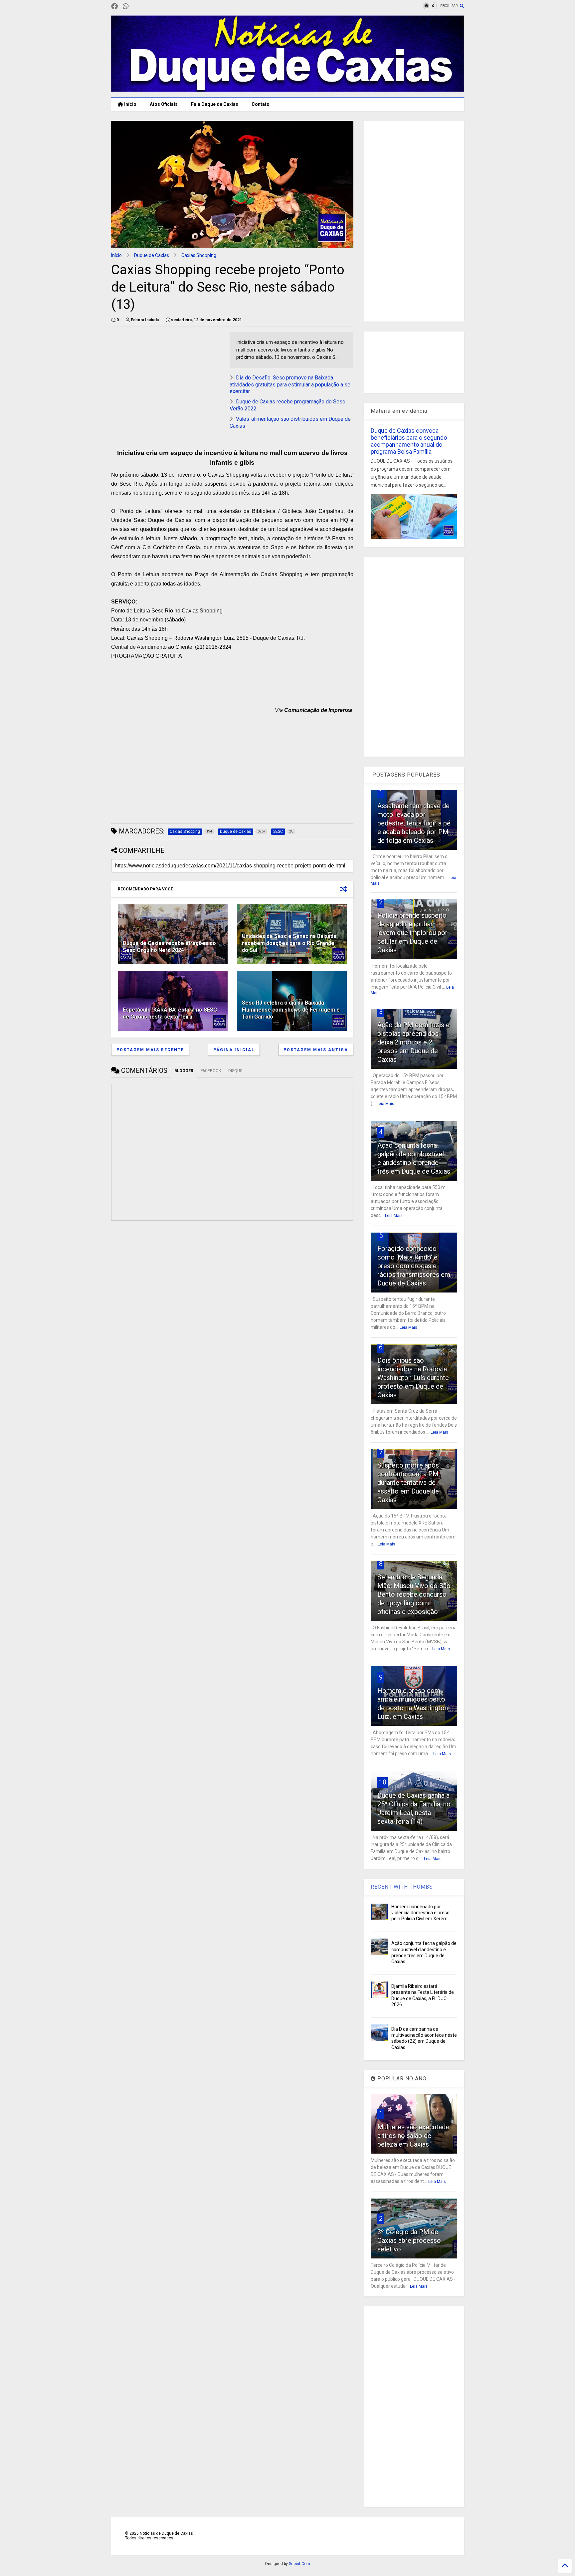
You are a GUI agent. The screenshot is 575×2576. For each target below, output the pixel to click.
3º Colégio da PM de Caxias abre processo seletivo (409, 2240)
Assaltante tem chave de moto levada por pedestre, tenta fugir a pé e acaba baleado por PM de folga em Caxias (414, 823)
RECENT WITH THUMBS (402, 1887)
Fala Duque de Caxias (215, 104)
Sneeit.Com (299, 2564)
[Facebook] (114, 6)
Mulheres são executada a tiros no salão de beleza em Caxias (413, 2136)
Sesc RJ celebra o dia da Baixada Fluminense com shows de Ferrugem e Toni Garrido (291, 1010)
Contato (261, 104)
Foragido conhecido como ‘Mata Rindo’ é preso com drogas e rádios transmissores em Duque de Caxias (414, 1266)
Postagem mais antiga (316, 1050)
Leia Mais (385, 1104)
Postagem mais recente (150, 1050)
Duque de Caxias (152, 255)
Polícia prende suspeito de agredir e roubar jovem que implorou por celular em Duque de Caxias (412, 933)
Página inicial (234, 1050)
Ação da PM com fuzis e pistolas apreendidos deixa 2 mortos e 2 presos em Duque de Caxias (413, 1042)
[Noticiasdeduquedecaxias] (136, 6)
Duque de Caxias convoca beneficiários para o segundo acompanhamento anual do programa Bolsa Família (409, 441)
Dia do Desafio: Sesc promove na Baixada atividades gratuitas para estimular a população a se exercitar (290, 385)
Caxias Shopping (199, 255)
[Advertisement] (167, 378)
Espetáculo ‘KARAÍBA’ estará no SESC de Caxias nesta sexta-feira (170, 1013)
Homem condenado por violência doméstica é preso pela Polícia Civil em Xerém (420, 1913)
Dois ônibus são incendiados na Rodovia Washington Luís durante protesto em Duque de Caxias (413, 1378)
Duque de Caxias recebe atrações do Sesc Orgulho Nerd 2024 (169, 947)
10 (383, 1782)
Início (130, 104)
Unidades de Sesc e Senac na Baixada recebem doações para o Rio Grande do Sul (289, 943)
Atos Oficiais (164, 104)
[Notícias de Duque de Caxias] (287, 89)
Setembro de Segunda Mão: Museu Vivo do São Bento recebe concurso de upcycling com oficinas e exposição (414, 1594)
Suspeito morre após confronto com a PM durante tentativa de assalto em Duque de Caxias (408, 1483)
